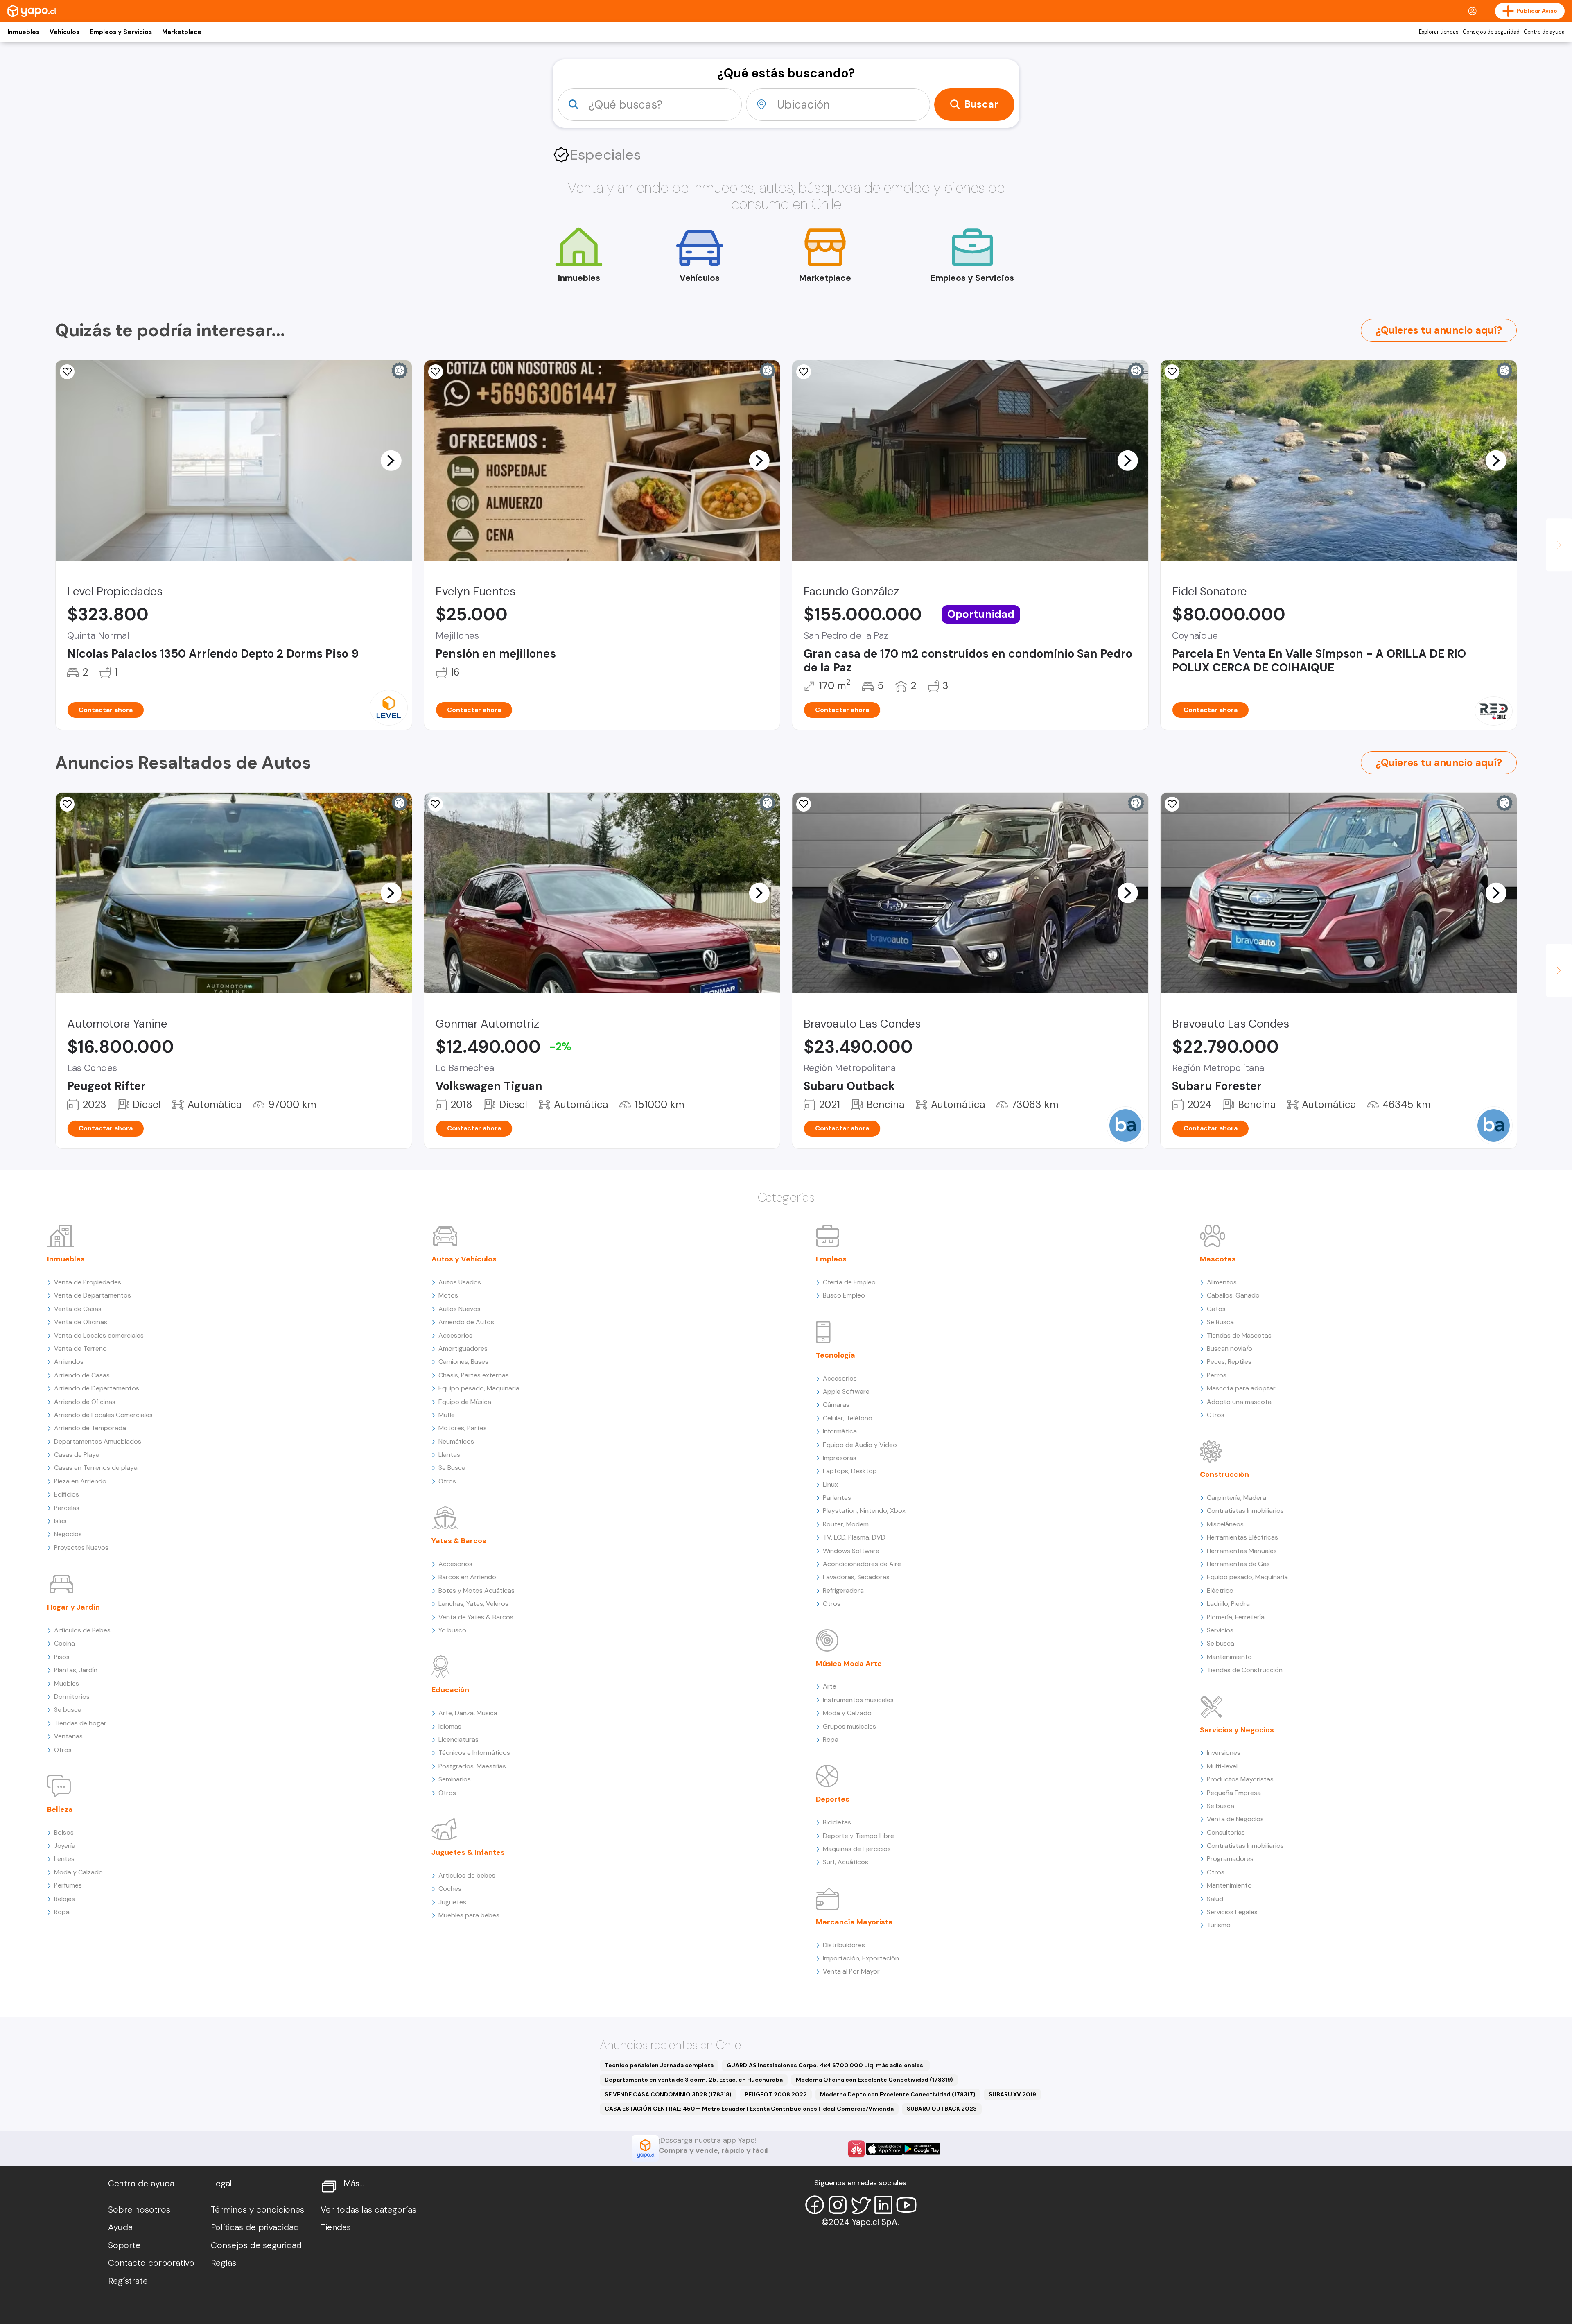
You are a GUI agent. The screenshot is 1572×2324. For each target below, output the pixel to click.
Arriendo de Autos (466, 1322)
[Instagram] (838, 2205)
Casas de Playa (77, 1455)
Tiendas (336, 2227)
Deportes (833, 1799)
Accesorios (455, 1335)
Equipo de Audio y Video (860, 1445)
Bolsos (64, 1832)
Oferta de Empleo (849, 1282)
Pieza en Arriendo (80, 1481)
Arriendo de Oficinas (85, 1402)
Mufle (447, 1415)
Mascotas (1218, 1259)
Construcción (1224, 1474)
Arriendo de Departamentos (97, 1388)
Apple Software (846, 1391)
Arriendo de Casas (82, 1375)
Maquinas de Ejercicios (857, 1849)
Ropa (62, 1912)
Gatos (1216, 1309)
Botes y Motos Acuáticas (477, 1590)
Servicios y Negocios (1237, 1730)
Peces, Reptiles (1229, 1362)
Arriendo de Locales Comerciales (103, 1415)
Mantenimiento (1229, 1657)
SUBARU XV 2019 (1012, 2094)
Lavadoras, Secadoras (856, 1577)
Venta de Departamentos (93, 1295)
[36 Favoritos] (67, 372)
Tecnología (836, 1355)
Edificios (67, 1494)
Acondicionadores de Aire (862, 1564)
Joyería (65, 1846)
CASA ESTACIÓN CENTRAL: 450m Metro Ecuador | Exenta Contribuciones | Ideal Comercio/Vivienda (749, 2109)
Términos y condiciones (257, 2210)
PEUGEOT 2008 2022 (776, 2094)
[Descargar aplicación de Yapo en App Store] (884, 2149)
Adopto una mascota (1239, 1402)
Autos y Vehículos (464, 1259)
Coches (450, 1889)
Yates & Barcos (459, 1541)
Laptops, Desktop (850, 1471)
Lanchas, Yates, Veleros (473, 1604)
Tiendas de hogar (80, 1723)
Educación (450, 1690)
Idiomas (450, 1726)
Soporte (124, 2245)
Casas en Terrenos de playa (96, 1468)
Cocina (64, 1643)
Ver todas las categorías (368, 2210)
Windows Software (851, 1551)
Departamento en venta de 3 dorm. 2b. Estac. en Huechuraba (694, 2080)
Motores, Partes (463, 1428)
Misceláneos (1225, 1524)
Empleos (831, 1259)
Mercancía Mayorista (854, 1922)
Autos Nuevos (460, 1309)
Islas (60, 1521)
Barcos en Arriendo (467, 1577)
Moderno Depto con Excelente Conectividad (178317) (898, 2094)
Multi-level (1222, 1766)
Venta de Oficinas (81, 1322)
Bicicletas (837, 1822)
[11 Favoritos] (804, 372)
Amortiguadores (463, 1349)
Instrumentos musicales (858, 1700)
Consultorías (1226, 1832)
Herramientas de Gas (1238, 1564)
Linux (830, 1484)
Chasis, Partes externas (474, 1375)
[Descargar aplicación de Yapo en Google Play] (922, 2149)
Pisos (62, 1657)
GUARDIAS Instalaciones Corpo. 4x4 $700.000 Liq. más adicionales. (826, 2065)
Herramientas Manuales (1242, 1551)
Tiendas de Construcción (1245, 1670)
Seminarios (455, 1779)
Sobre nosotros (139, 2210)
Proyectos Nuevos (81, 1547)
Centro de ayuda (1544, 32)
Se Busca (452, 1468)
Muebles (67, 1683)
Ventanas (68, 1736)
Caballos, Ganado (1233, 1295)
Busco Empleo (844, 1295)
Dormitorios (72, 1697)
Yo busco (452, 1630)
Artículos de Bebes (82, 1630)
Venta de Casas (78, 1309)
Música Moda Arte (849, 1664)
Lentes (64, 1859)
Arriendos (69, 1362)
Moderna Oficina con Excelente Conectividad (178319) (874, 2080)
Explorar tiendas (1439, 32)
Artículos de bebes (467, 1875)
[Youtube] (906, 2205)
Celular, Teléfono (848, 1418)
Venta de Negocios (1235, 1819)
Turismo (1219, 1925)
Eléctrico (1220, 1590)
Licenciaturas (458, 1740)
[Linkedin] (883, 2205)
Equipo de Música (465, 1402)
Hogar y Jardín (73, 1607)
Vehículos (64, 32)
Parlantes (837, 1498)
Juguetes (452, 1902)
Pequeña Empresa (1234, 1793)
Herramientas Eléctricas (1242, 1537)
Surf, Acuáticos (846, 1862)
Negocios (68, 1534)
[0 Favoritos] (436, 372)
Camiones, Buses (463, 1362)
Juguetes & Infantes (468, 1852)
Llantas (449, 1455)
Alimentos (1222, 1282)
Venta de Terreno (80, 1349)
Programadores (1230, 1859)
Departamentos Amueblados (98, 1441)
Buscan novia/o (1230, 1349)
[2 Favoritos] (436, 804)
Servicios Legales (1232, 1912)
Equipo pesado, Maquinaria (479, 1388)
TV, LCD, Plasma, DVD (854, 1537)
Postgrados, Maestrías (472, 1766)
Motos (448, 1295)
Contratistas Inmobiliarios (1245, 1511)
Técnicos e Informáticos (474, 1753)
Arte (830, 1686)
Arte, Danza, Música (468, 1713)
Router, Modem (846, 1524)
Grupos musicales (849, 1726)
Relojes (64, 1899)
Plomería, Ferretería (1236, 1617)
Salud (1215, 1899)
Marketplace (182, 32)
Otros (63, 1750)
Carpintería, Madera (1237, 1498)
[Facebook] (815, 2205)
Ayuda (120, 2227)
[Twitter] (861, 2205)
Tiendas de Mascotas (1239, 1335)
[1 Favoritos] (1172, 372)
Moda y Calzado (78, 1872)
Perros (1217, 1375)
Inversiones (1224, 1753)
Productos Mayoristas (1240, 1779)
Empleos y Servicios (121, 32)
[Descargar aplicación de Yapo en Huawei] (856, 2149)
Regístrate (128, 2281)
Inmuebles (23, 32)
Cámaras (836, 1405)
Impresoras (840, 1458)
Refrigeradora (843, 1590)
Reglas (224, 2263)
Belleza (60, 1809)
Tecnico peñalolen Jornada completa (659, 2065)
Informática (840, 1431)
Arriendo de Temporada (90, 1428)
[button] (391, 460)
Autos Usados (460, 1282)
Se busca (68, 1710)
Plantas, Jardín (76, 1670)
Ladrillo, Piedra (1228, 1604)
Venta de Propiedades (88, 1282)
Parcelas (67, 1508)
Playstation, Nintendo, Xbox (864, 1511)
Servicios (1220, 1630)
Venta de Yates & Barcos (476, 1617)
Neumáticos (456, 1441)
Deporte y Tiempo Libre (858, 1836)
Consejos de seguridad (1491, 32)
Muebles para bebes (469, 1915)
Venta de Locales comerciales (99, 1335)
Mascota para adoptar (1241, 1388)
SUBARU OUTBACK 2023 (942, 2109)
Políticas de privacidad (255, 2227)
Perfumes (68, 1885)
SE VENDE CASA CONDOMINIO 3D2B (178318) (668, 2094)
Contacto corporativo (151, 2263)
